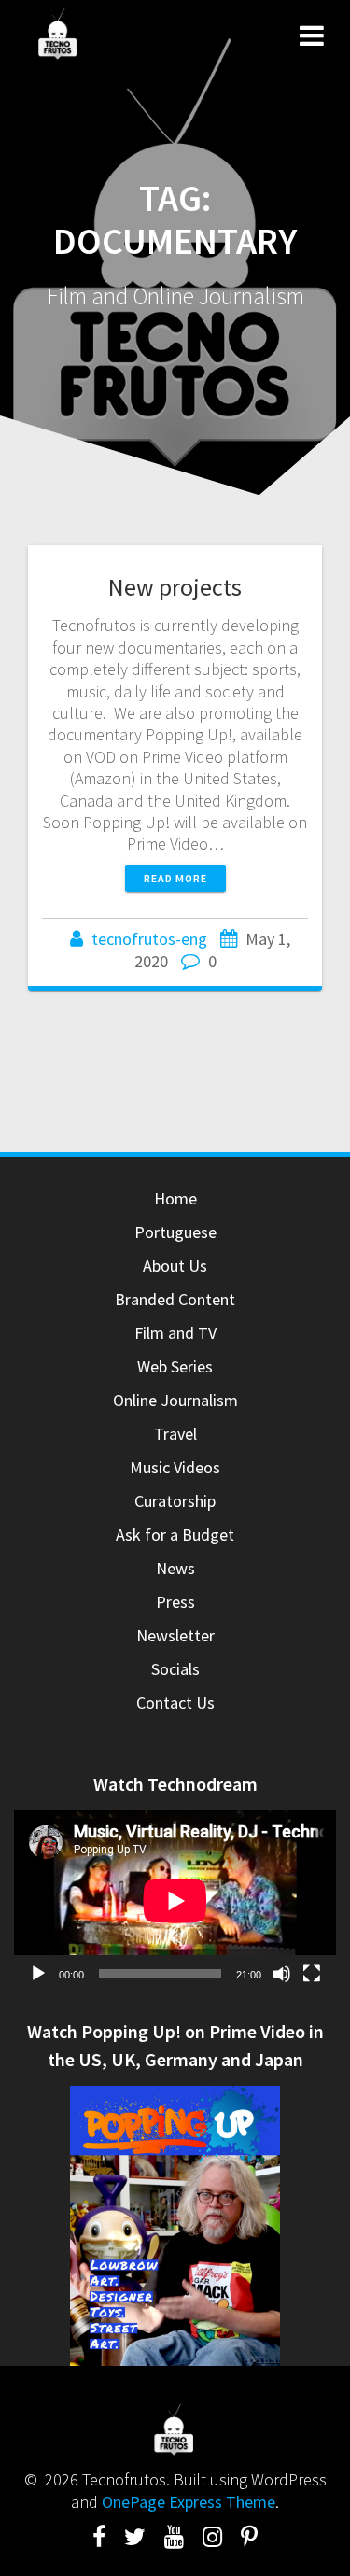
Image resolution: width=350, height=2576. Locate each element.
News (175, 1568)
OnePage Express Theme (189, 2502)
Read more (175, 878)
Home (175, 1198)
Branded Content (175, 1299)
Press (175, 1602)
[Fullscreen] (312, 1974)
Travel (175, 1434)
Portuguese (175, 1232)
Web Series (175, 1366)
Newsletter (175, 1635)
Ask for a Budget (175, 1534)
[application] (175, 1901)
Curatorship (175, 1501)
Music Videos (175, 1467)
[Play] (38, 1974)
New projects (175, 587)
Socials (175, 1669)
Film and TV (175, 1333)
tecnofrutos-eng (149, 939)
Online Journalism (175, 1400)
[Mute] (282, 1974)
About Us (175, 1266)
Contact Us (175, 1703)
